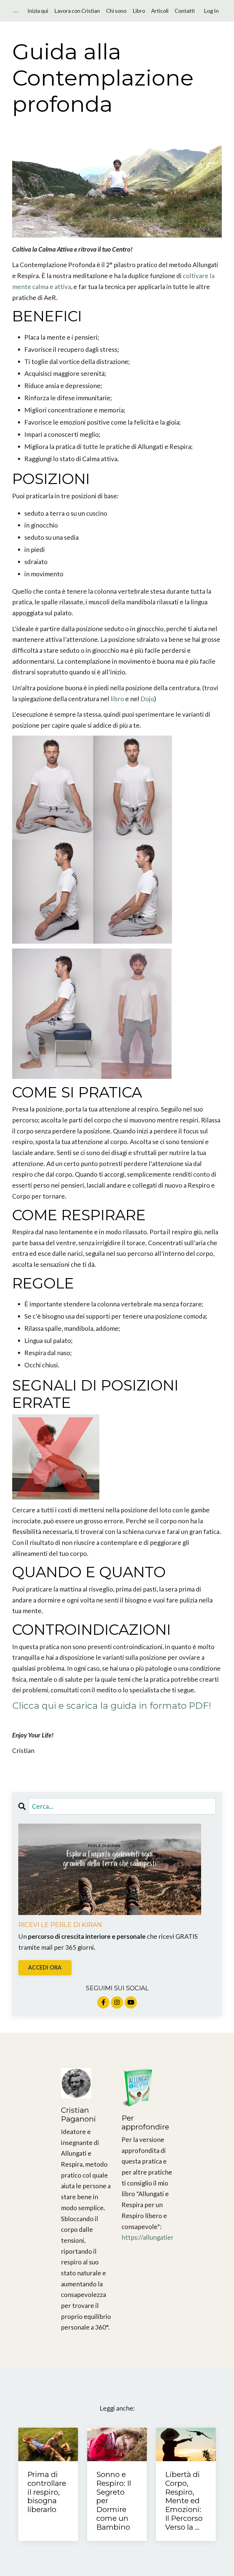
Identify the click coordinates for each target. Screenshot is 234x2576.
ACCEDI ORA (45, 1967)
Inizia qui (38, 11)
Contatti (185, 11)
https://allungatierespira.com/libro (171, 2237)
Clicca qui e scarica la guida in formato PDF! (112, 1706)
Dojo (147, 699)
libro (117, 699)
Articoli (160, 11)
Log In (211, 11)
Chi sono (116, 11)
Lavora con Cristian (77, 11)
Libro (139, 11)
